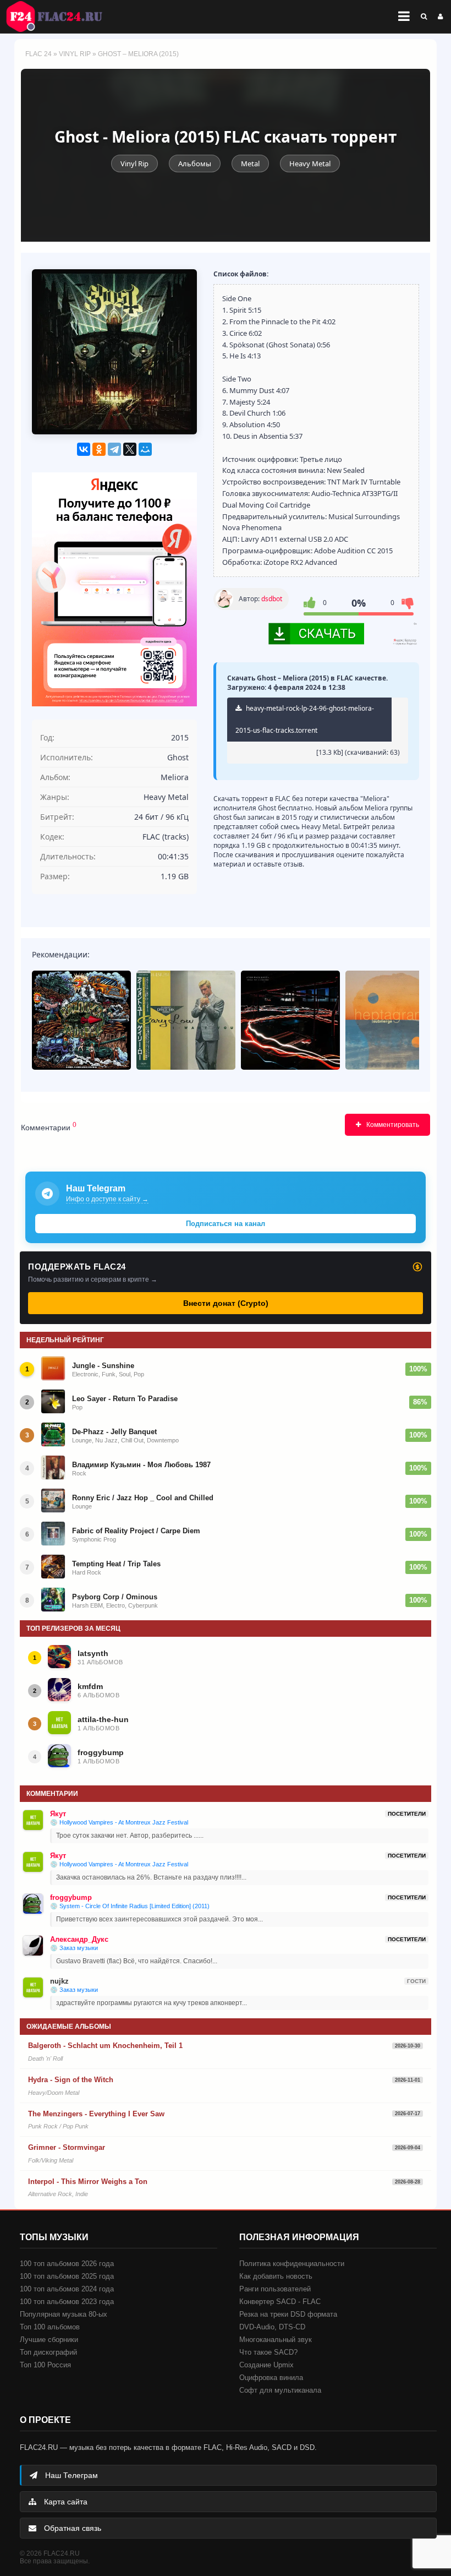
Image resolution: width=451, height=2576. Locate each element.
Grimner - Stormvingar (67, 2147)
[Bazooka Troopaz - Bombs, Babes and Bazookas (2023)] (81, 1020)
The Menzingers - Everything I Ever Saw (96, 2114)
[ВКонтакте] (84, 449)
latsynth (93, 1653)
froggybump (101, 1752)
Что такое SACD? (268, 2352)
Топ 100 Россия (45, 2365)
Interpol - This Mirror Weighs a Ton (88, 2182)
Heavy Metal (310, 164)
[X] (130, 449)
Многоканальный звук (276, 2340)
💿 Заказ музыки (74, 1948)
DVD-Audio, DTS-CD (272, 2327)
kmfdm (90, 1686)
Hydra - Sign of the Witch (71, 2080)
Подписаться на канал (226, 1224)
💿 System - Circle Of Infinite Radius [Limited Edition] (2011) (130, 1906)
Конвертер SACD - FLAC (280, 2302)
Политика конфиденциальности (292, 2264)
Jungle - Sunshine (103, 1366)
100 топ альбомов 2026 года (67, 2264)
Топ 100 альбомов (50, 2327)
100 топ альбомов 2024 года (67, 2289)
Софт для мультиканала (280, 2390)
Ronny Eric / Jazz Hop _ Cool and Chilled (143, 1498)
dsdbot (272, 599)
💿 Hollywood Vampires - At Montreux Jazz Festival (119, 1822)
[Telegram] (114, 449)
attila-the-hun (103, 1719)
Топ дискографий (48, 2352)
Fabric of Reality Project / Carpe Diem (136, 1531)
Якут (58, 1814)
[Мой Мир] (145, 449)
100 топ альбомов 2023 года (67, 2302)
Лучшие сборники (49, 2340)
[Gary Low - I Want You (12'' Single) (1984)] (186, 1020)
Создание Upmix (266, 2365)
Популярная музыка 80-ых (64, 2314)
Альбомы (195, 164)
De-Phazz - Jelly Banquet (114, 1432)
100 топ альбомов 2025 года (67, 2276)
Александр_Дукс (79, 1939)
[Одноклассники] (99, 449)
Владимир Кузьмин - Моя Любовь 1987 (141, 1465)
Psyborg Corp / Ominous (115, 1597)
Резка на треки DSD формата (288, 2314)
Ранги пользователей (275, 2289)
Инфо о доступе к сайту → (107, 1199)
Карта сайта (65, 2502)
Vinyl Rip (75, 54)
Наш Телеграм (70, 2475)
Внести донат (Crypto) (226, 1303)
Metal (250, 164)
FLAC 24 (61, 17)
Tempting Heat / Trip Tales (116, 1564)
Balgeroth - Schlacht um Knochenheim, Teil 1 (105, 2046)
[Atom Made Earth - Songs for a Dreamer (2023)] (290, 1020)
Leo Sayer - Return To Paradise (125, 1399)
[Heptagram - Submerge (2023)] (395, 1020)
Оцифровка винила (271, 2378)
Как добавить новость (276, 2276)
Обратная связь (71, 2528)
